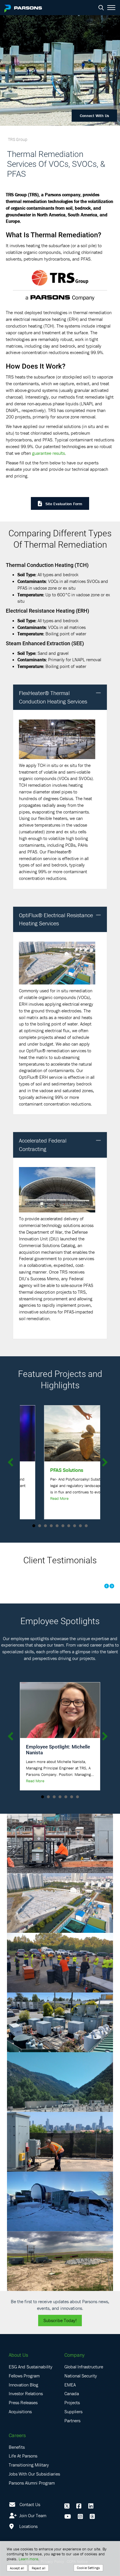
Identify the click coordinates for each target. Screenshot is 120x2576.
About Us (18, 2355)
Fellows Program (24, 2376)
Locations (28, 2526)
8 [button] (75, 1526)
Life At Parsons (23, 2456)
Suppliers (73, 2411)
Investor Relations (26, 2393)
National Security (81, 2376)
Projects (72, 2402)
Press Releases (23, 2402)
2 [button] (40, 1526)
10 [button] (86, 1526)
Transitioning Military (29, 2465)
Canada (72, 2393)
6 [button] (63, 1526)
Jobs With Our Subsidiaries (34, 2474)
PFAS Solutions (43, 1470)
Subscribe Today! (60, 2320)
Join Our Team (32, 2515)
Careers (17, 2435)
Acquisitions (20, 2411)
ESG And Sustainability (31, 2367)
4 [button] (51, 1526)
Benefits (17, 2447)
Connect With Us (94, 116)
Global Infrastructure (84, 2367)
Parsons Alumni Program (32, 2483)
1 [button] (34, 1526)
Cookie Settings (88, 2568)
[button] (98, 693)
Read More (35, 1498)
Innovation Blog (23, 2385)
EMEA (70, 2385)
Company (74, 2355)
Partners (72, 2421)
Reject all (39, 2568)
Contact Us (30, 2504)
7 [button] (69, 1526)
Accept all (17, 2568)
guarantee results (48, 453)
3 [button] (45, 1526)
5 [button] (57, 1526)
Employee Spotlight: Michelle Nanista (58, 1750)
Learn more (28, 2559)
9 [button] (80, 1526)
